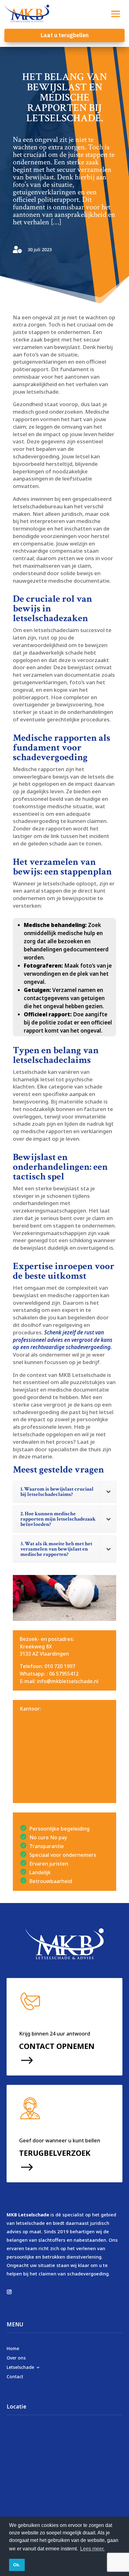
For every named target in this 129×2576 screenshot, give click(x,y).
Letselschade (20, 2367)
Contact (15, 2376)
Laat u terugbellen (65, 35)
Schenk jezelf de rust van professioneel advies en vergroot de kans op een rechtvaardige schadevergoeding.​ (63, 1340)
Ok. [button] (17, 2565)
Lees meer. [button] (92, 2549)
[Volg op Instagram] (9, 2292)
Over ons (16, 2357)
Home (13, 2348)
